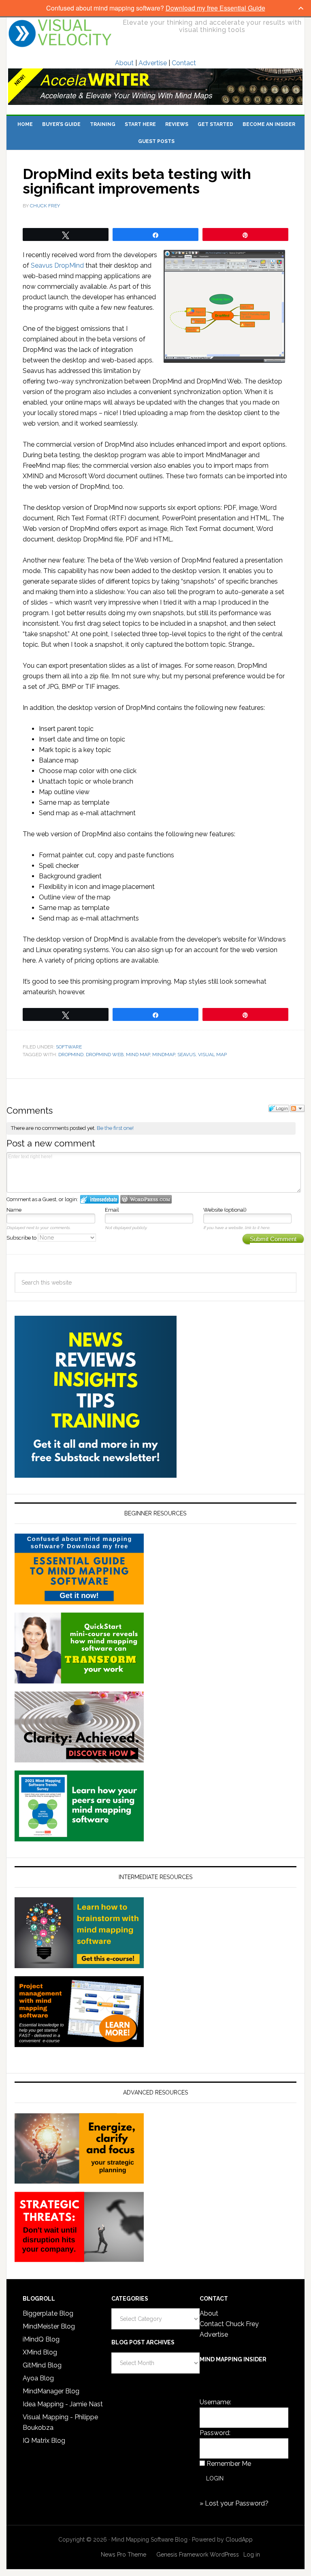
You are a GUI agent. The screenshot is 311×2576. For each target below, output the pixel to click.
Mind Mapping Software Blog (60, 33)
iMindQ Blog (41, 2339)
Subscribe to (22, 1238)
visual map (212, 1055)
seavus (186, 1055)
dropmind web (105, 1055)
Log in (252, 2555)
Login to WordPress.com (146, 1199)
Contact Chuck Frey (229, 2324)
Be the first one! (115, 1128)
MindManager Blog (51, 2391)
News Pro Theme (124, 2555)
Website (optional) (225, 1210)
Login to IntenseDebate (99, 1199)
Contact (184, 63)
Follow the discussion (297, 1108)
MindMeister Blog (49, 2326)
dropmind (71, 1055)
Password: (215, 2433)
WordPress (224, 2555)
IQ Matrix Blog (44, 2441)
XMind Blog (40, 2352)
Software (69, 1047)
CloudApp (239, 2540)
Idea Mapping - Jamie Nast (63, 2404)
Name (14, 1210)
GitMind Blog (42, 2365)
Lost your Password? (237, 2503)
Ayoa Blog (38, 2378)
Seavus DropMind (57, 265)
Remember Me (229, 2464)
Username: (215, 2402)
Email (112, 1210)
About (124, 63)
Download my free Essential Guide (215, 8)
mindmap (164, 1055)
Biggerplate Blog (48, 2313)
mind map (138, 1055)
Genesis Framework (182, 2555)
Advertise (153, 63)
